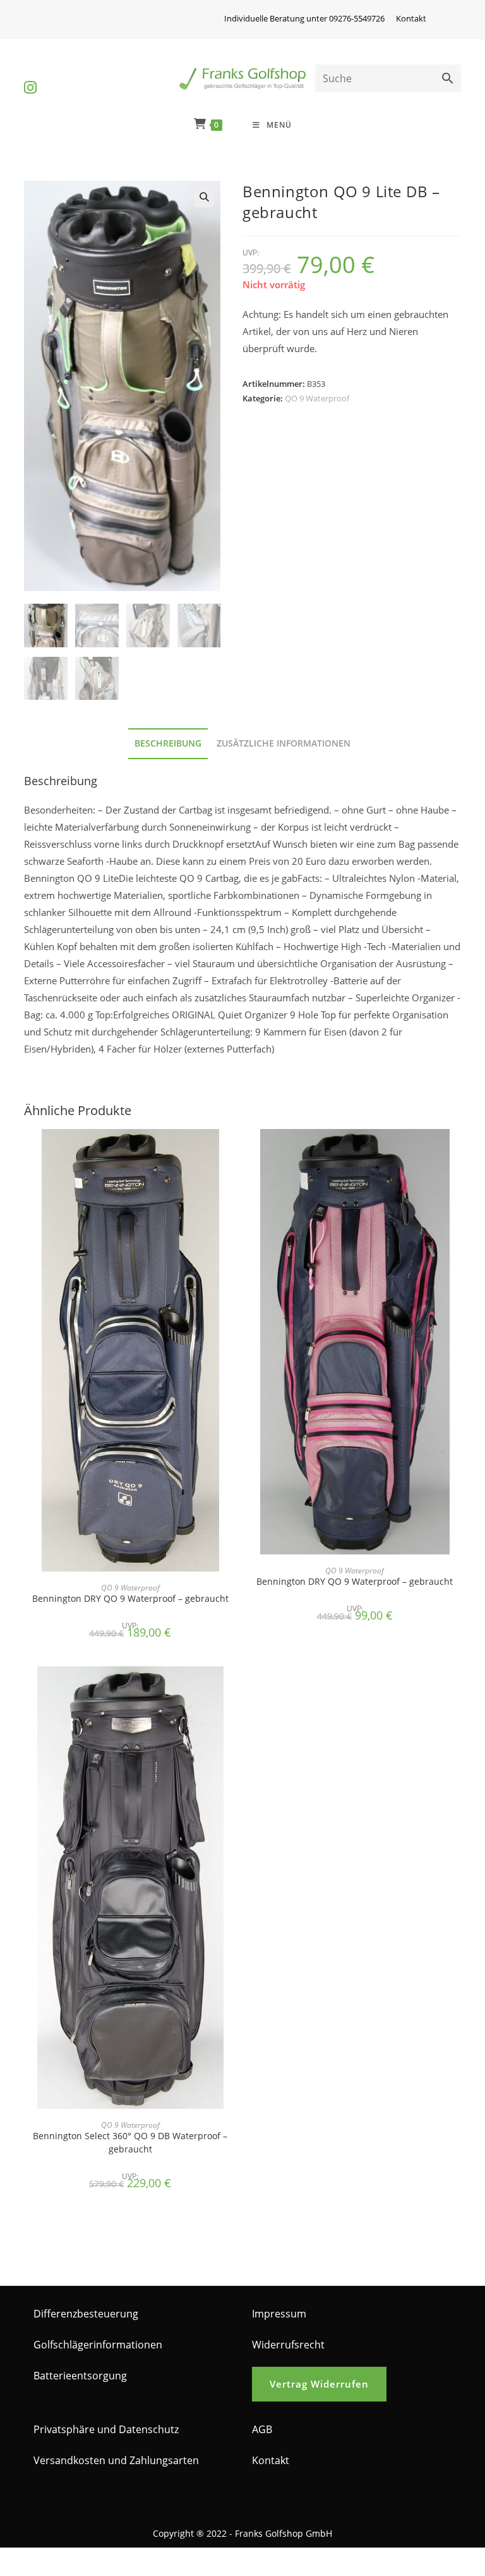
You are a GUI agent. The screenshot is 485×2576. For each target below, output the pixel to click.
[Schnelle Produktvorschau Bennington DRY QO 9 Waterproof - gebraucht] (232, 1151)
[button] (204, 197)
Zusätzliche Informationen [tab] (284, 743)
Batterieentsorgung (80, 2376)
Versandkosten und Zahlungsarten (116, 2460)
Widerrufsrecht (288, 2345)
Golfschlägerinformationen (98, 2345)
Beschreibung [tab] (168, 743)
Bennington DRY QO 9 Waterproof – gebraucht (130, 1598)
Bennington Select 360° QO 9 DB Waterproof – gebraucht (130, 2142)
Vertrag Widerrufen (319, 2384)
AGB (262, 2429)
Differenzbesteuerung (86, 2314)
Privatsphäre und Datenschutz (106, 2429)
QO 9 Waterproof (317, 398)
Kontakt (411, 18)
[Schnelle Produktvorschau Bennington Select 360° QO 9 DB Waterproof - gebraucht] (232, 1688)
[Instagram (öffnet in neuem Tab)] (30, 77)
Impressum (279, 2314)
